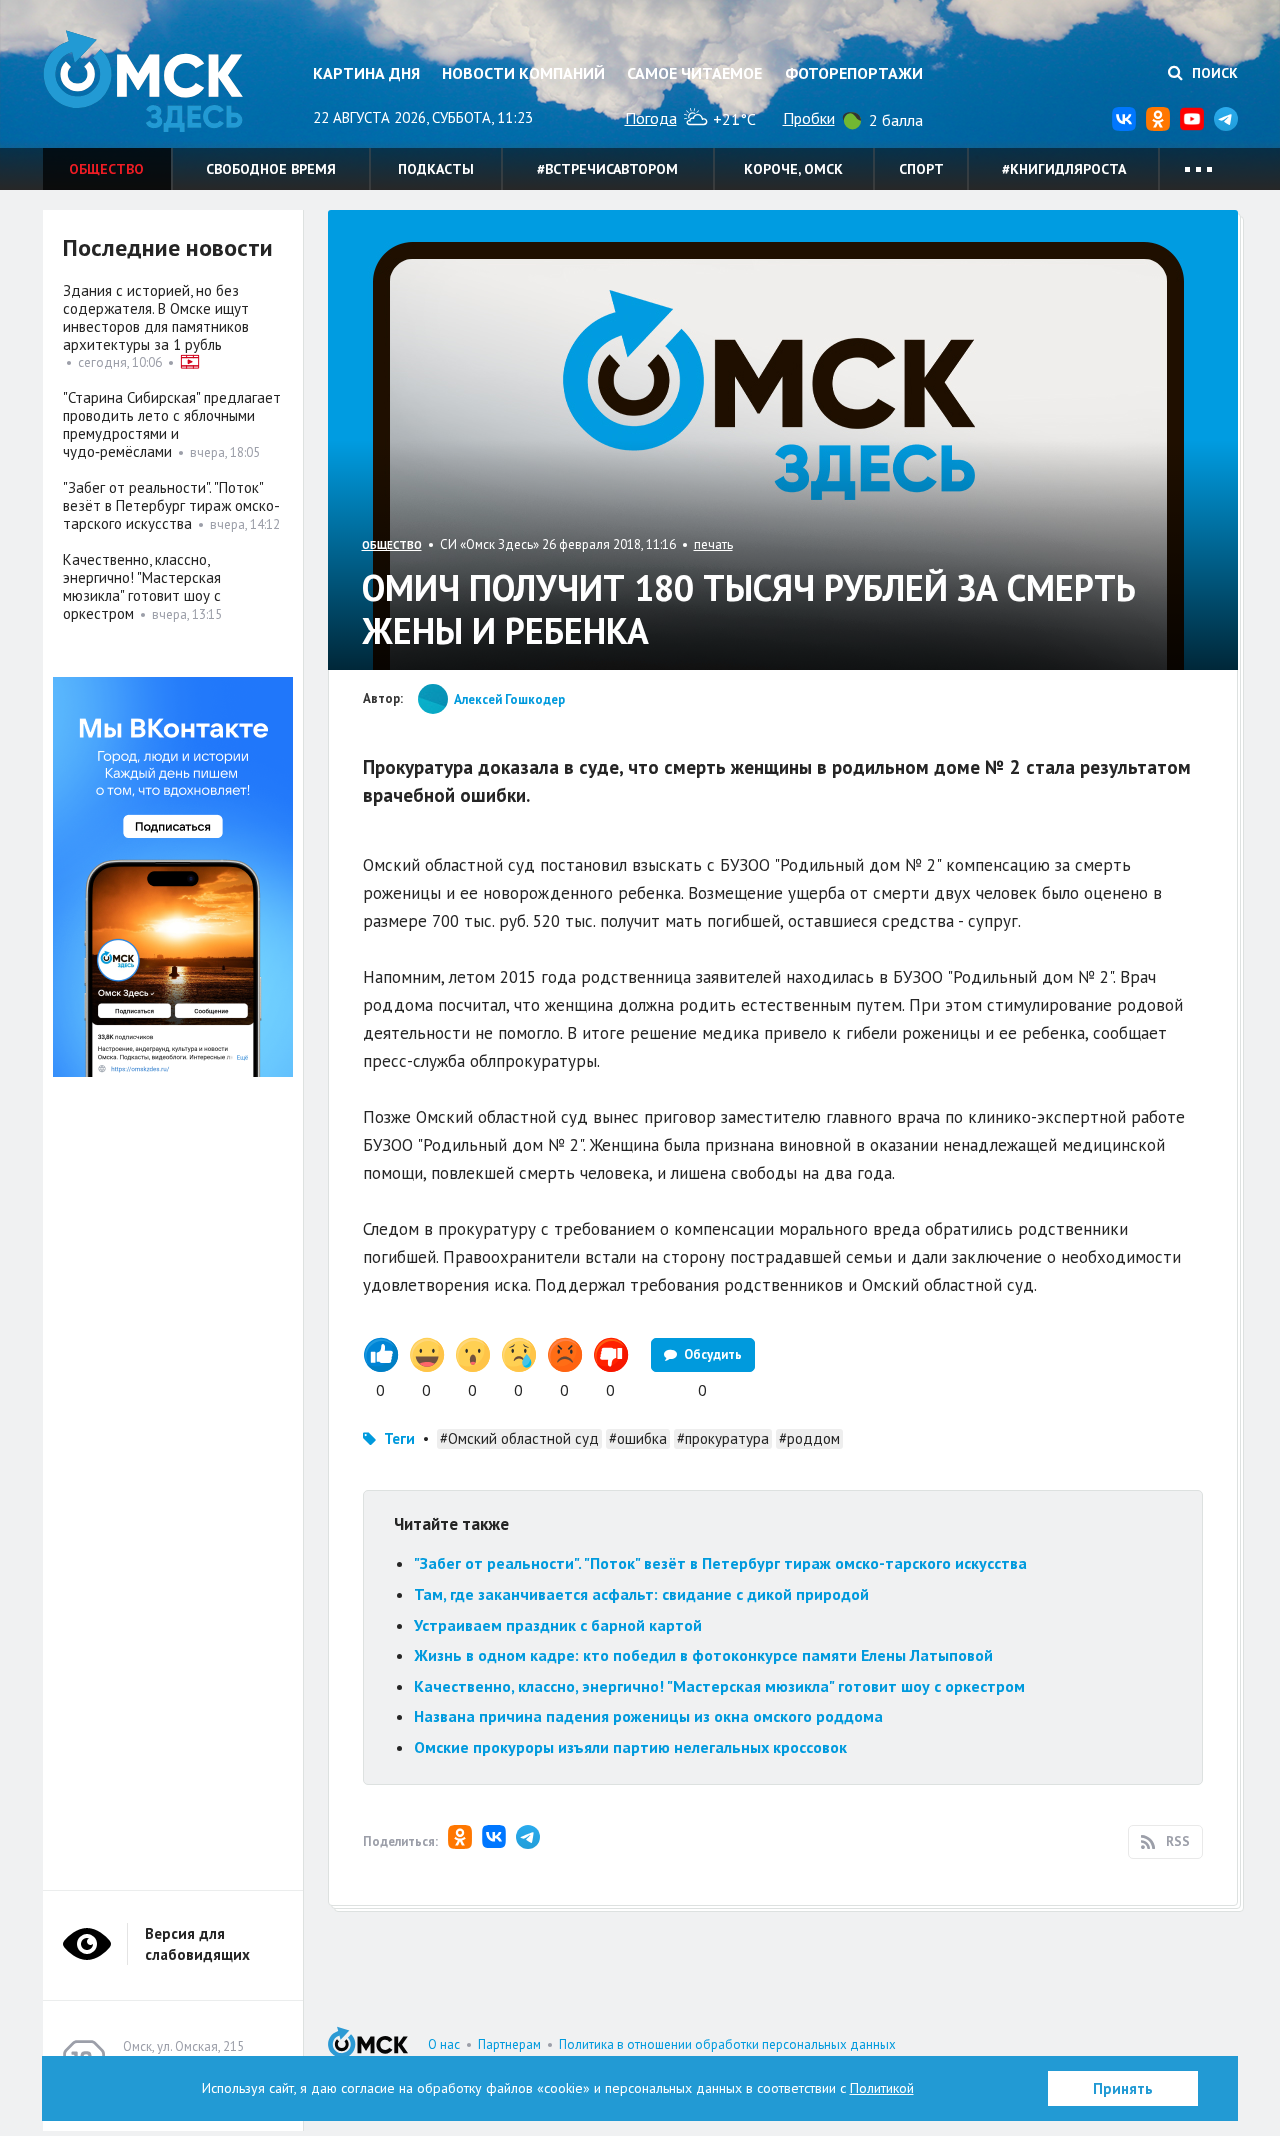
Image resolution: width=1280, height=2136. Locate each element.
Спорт (921, 169)
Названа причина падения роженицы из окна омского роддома (648, 1716)
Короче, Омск (793, 169)
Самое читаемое (694, 73)
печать (713, 544)
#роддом (809, 1438)
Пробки (809, 118)
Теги (399, 1438)
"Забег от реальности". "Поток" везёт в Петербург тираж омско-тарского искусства (720, 1563)
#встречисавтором (607, 169)
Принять (1123, 2088)
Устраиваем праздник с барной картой (558, 1625)
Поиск (1213, 73)
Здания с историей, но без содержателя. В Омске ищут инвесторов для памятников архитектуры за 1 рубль (156, 317)
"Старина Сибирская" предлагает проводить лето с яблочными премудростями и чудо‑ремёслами (172, 424)
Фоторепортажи (854, 73)
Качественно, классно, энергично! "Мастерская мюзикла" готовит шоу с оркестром (719, 1686)
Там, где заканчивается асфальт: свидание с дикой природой (641, 1594)
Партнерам (509, 2044)
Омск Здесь (143, 81)
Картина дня (366, 73)
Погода (651, 118)
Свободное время (271, 169)
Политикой (882, 2088)
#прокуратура (723, 1438)
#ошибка (638, 1438)
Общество (106, 169)
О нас (444, 2044)
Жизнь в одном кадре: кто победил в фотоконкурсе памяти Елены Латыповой (703, 1655)
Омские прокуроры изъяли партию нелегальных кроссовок (630, 1747)
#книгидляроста (1064, 169)
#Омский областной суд (519, 1438)
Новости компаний (523, 73)
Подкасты (436, 169)
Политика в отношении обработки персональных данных (727, 2044)
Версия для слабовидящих (197, 1944)
